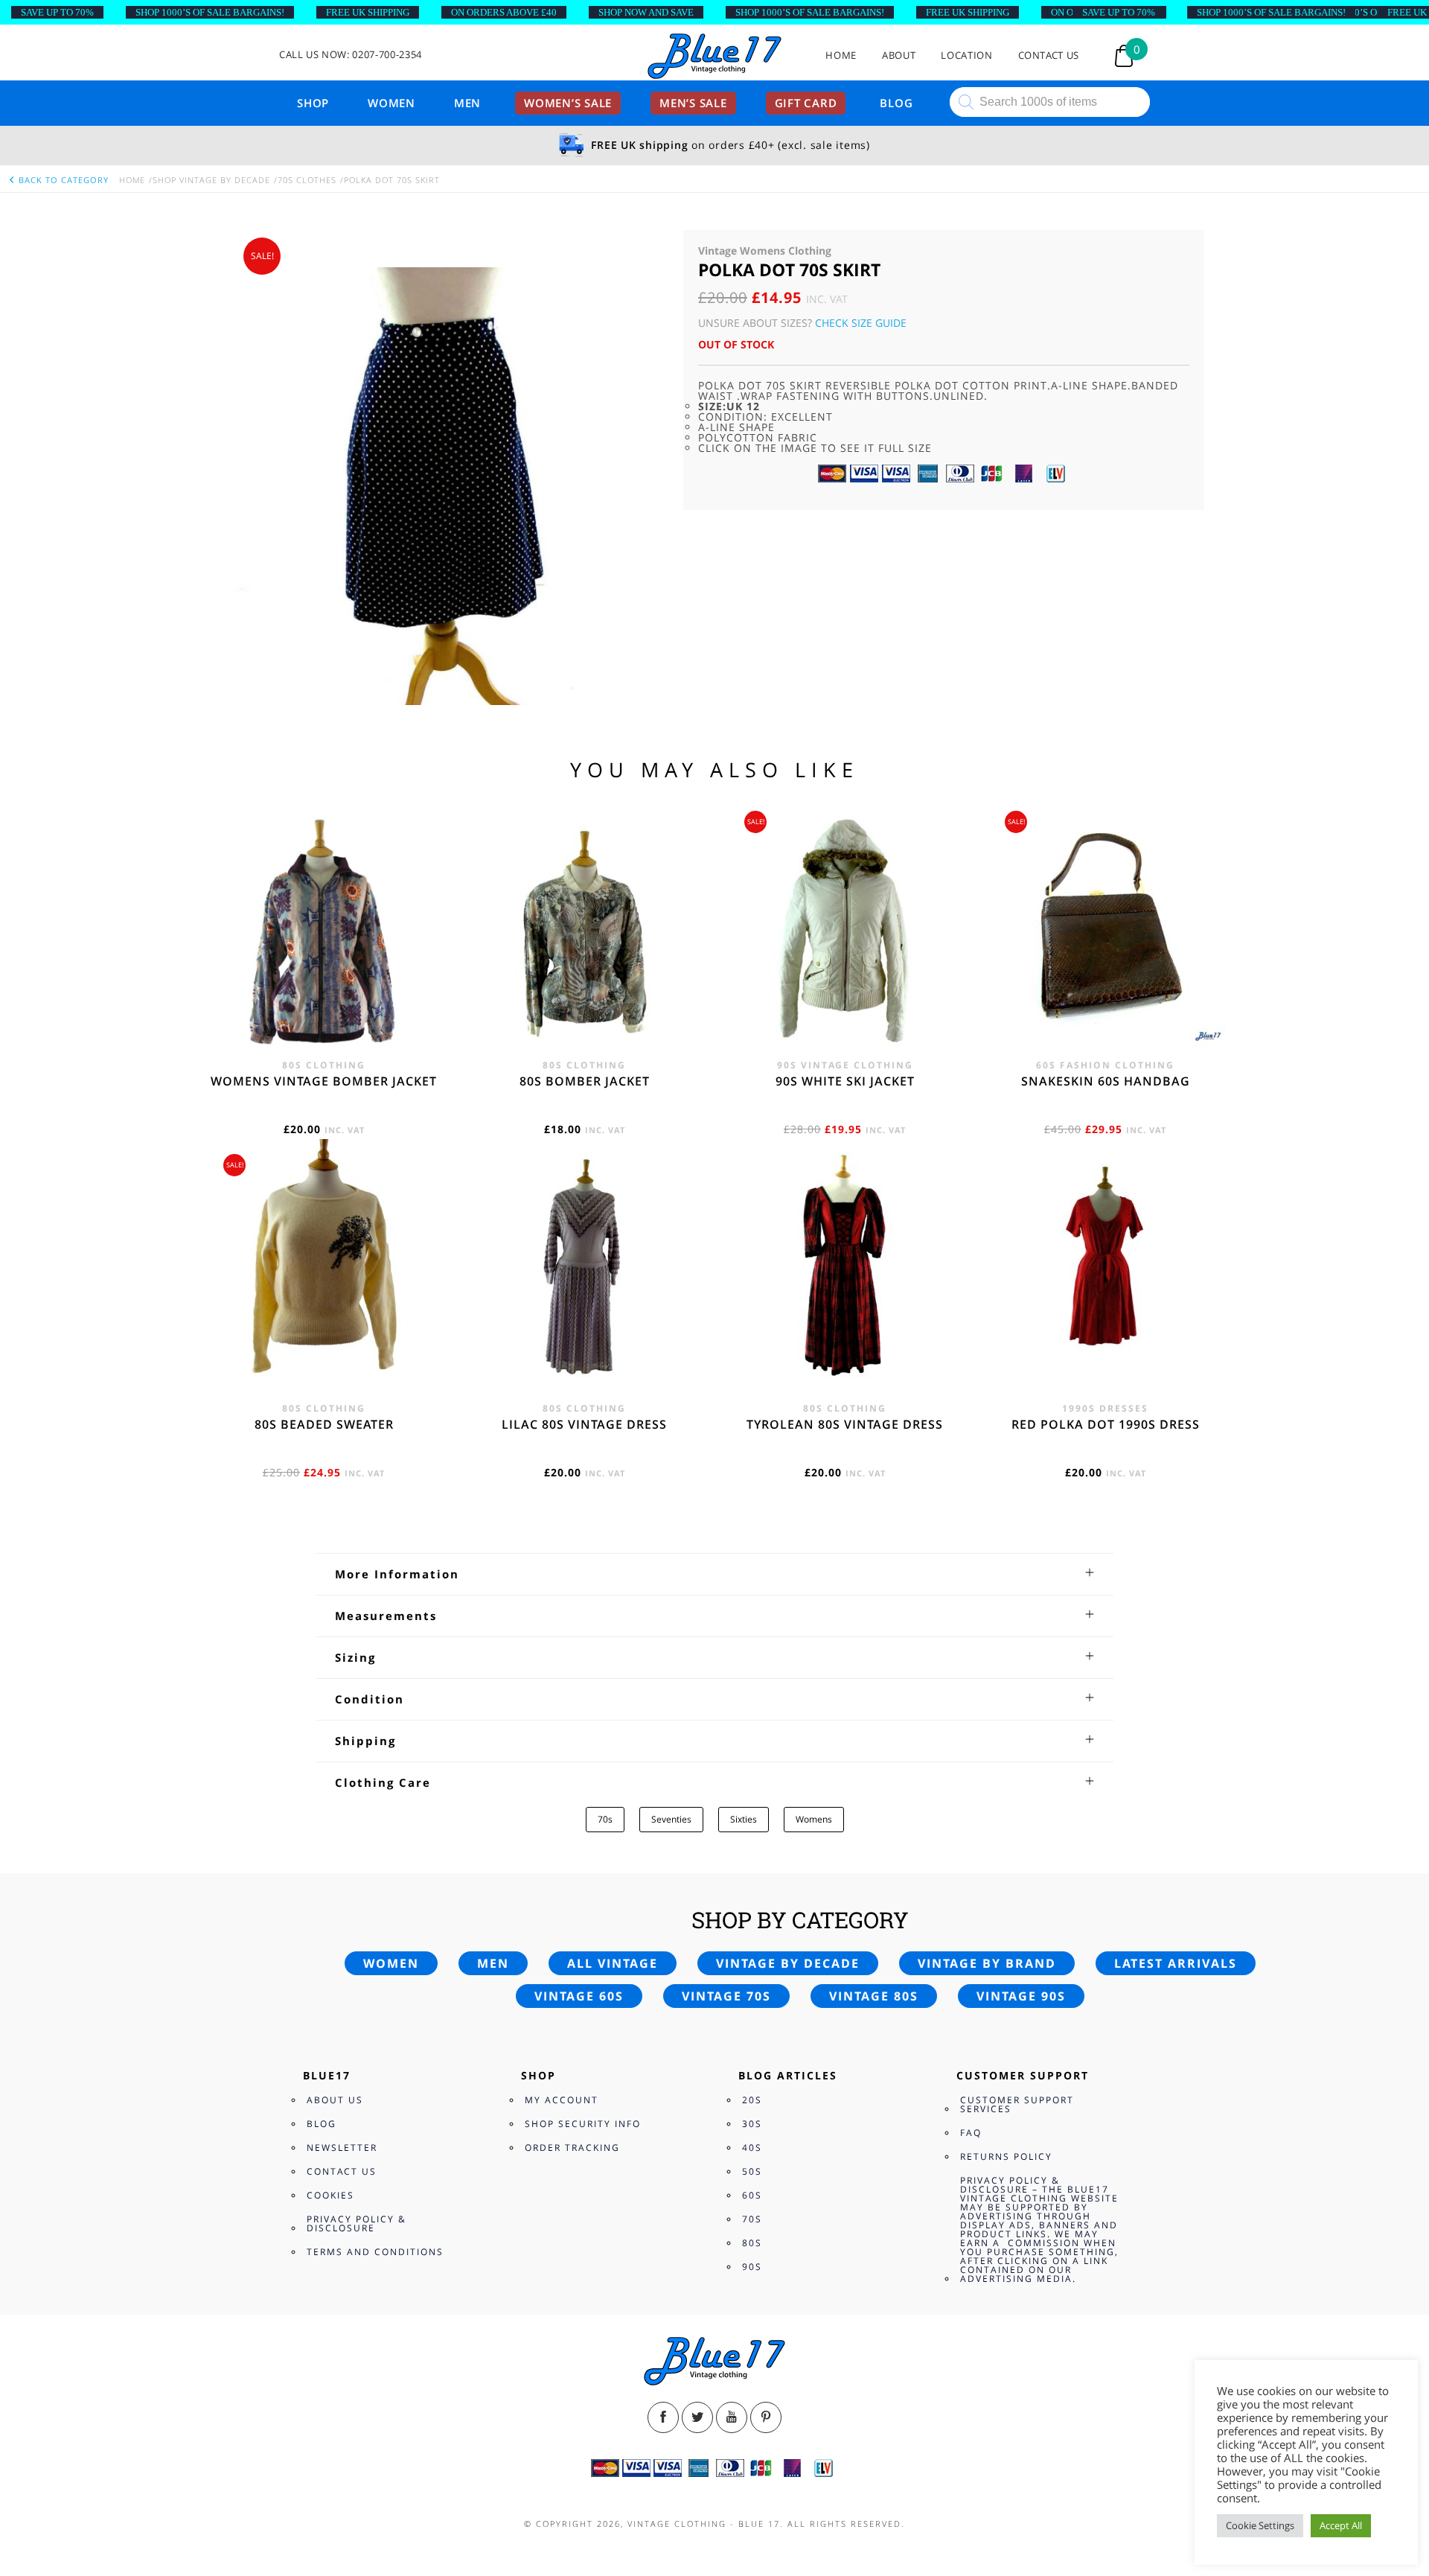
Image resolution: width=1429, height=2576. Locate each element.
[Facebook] (663, 2417)
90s (752, 2267)
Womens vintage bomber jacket (324, 1081)
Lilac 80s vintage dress (584, 1424)
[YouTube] (732, 2417)
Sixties (744, 1819)
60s (752, 2195)
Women (391, 103)
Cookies (330, 2195)
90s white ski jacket (845, 1081)
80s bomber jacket (585, 1081)
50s (752, 2171)
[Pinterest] (766, 2417)
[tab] (715, 1574)
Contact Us (1049, 55)
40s (752, 2148)
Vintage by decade (788, 1963)
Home (841, 55)
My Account (562, 2100)
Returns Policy (1006, 2156)
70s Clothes (307, 180)
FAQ (971, 2133)
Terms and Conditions (375, 2252)
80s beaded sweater (324, 1424)
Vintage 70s (726, 1996)
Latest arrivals (1176, 1963)
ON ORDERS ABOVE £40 (504, 12)
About (899, 55)
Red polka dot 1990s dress (1106, 1424)
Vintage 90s (1021, 1996)
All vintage (613, 1963)
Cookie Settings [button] (1260, 2525)
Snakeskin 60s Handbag (1106, 1081)
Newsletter (342, 2148)
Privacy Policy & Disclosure (357, 2223)
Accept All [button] (1341, 2525)
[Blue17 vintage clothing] (714, 57)
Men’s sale (693, 103)
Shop (313, 103)
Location (966, 55)
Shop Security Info (583, 2124)
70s (605, 1819)
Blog (896, 103)
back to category (62, 180)
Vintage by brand (987, 1963)
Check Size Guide (861, 323)
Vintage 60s (579, 1996)
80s (752, 2243)
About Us (335, 2100)
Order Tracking (572, 2148)
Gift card (806, 103)
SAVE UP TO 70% (57, 12)
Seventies (671, 1819)
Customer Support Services (1017, 2104)
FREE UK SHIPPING (368, 12)
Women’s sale (568, 103)
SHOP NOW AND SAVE (646, 12)
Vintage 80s (874, 1996)
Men (467, 103)
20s (752, 2100)
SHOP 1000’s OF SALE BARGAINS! (210, 12)
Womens (814, 1819)
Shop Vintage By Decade (211, 180)
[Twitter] (697, 2417)
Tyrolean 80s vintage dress (845, 1424)
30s (752, 2124)
